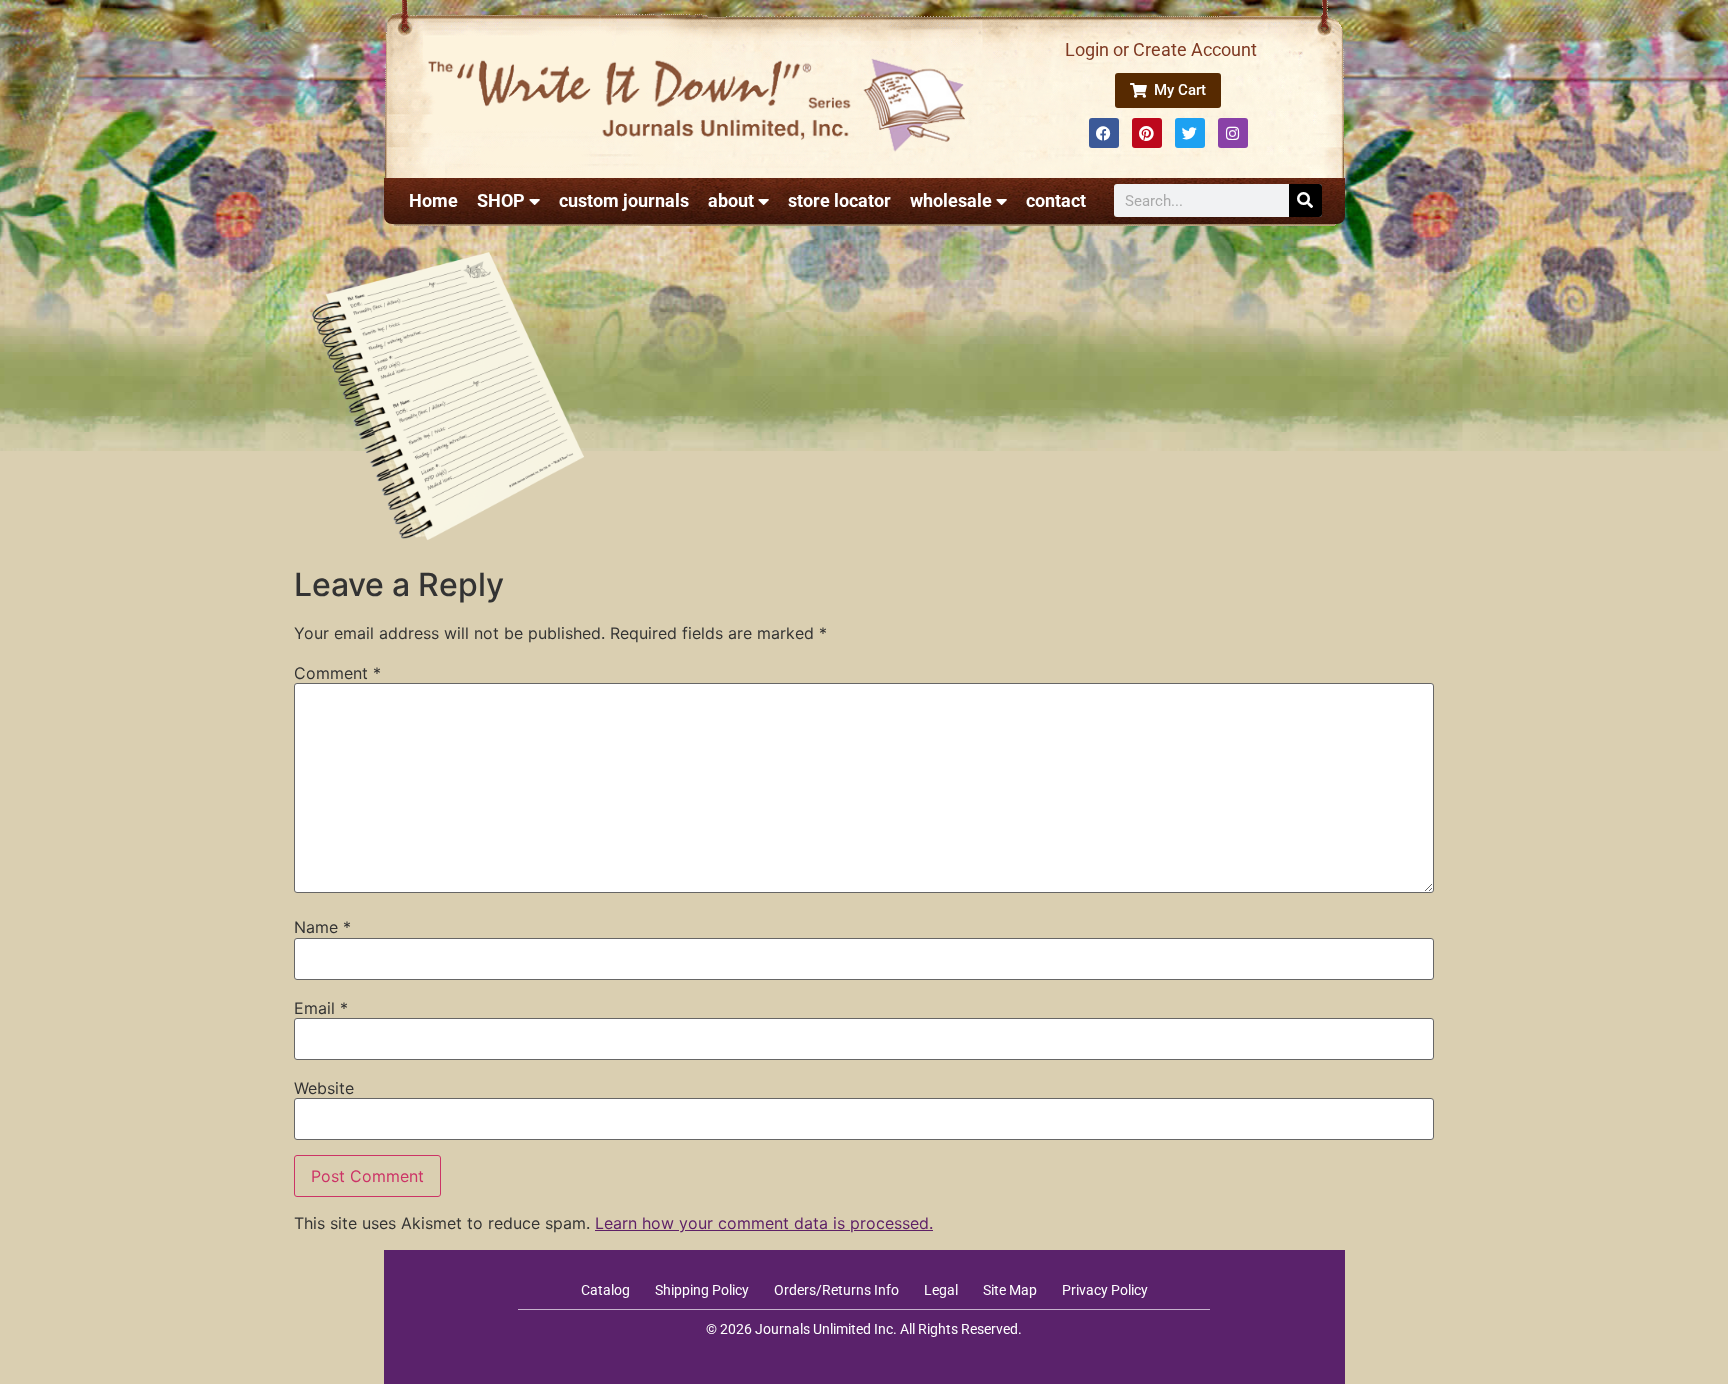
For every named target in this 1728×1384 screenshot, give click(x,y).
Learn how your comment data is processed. (764, 1223)
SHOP (501, 200)
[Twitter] (1190, 133)
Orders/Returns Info (836, 1290)
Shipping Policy (702, 1290)
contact (1056, 200)
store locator (839, 200)
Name (322, 927)
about (731, 200)
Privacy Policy (1105, 1290)
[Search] (1305, 200)
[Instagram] (1233, 133)
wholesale (951, 200)
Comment (337, 673)
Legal (941, 1290)
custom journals (624, 200)
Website (324, 1088)
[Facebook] (1104, 133)
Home (433, 200)
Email (321, 1008)
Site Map (1010, 1290)
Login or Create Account (1161, 49)
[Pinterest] (1147, 133)
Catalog (605, 1290)
